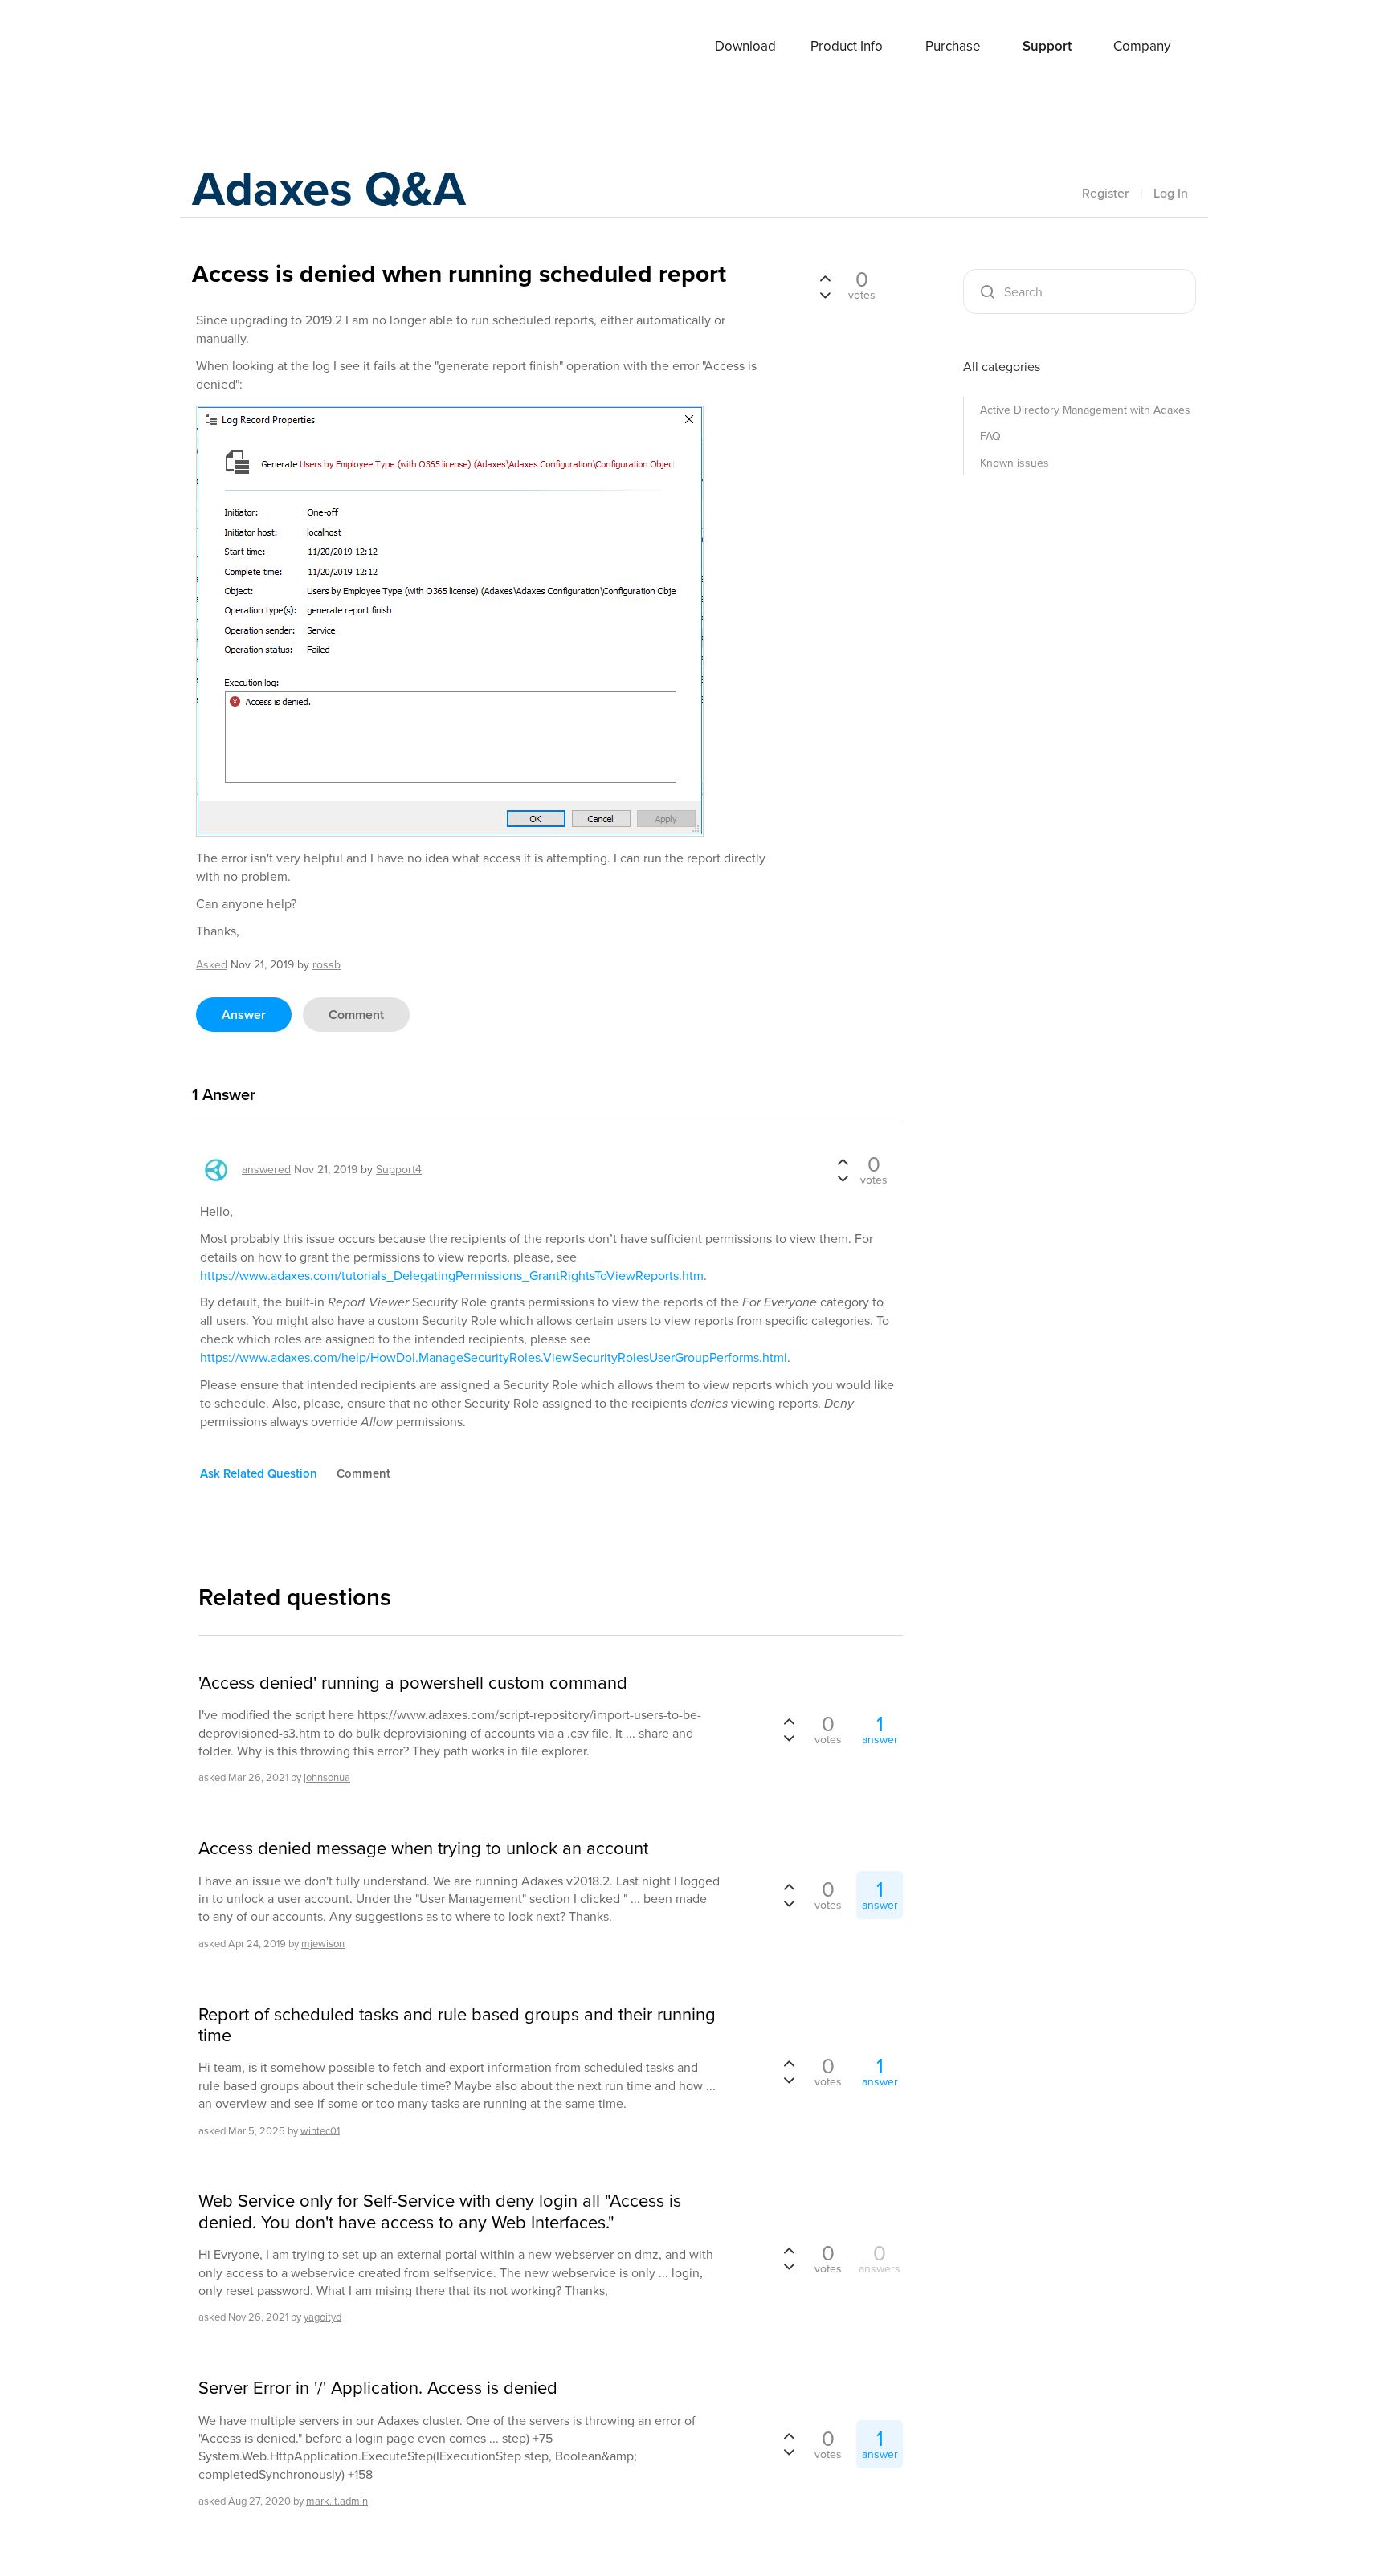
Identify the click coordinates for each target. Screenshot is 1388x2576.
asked (212, 965)
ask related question (259, 1473)
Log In (1171, 193)
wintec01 (320, 2130)
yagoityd (323, 2317)
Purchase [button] (953, 46)
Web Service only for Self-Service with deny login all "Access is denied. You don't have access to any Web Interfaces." (440, 2212)
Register (1105, 193)
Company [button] (1142, 46)
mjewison (323, 1944)
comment (356, 1015)
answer (244, 1015)
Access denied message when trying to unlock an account (423, 1848)
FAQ (990, 436)
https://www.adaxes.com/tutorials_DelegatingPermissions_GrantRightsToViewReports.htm (452, 1276)
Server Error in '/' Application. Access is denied (378, 2388)
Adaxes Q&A (329, 188)
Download (745, 46)
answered (266, 1170)
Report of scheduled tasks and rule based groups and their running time (457, 2026)
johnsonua (327, 1777)
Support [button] (1047, 46)
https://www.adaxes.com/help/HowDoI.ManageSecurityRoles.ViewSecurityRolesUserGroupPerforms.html (494, 1357)
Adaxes (251, 47)
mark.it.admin (337, 2501)
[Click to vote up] (825, 279)
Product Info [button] (847, 46)
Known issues (1014, 463)
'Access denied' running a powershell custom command (413, 1683)
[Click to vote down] (825, 294)
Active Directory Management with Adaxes (1085, 410)
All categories (1002, 367)
